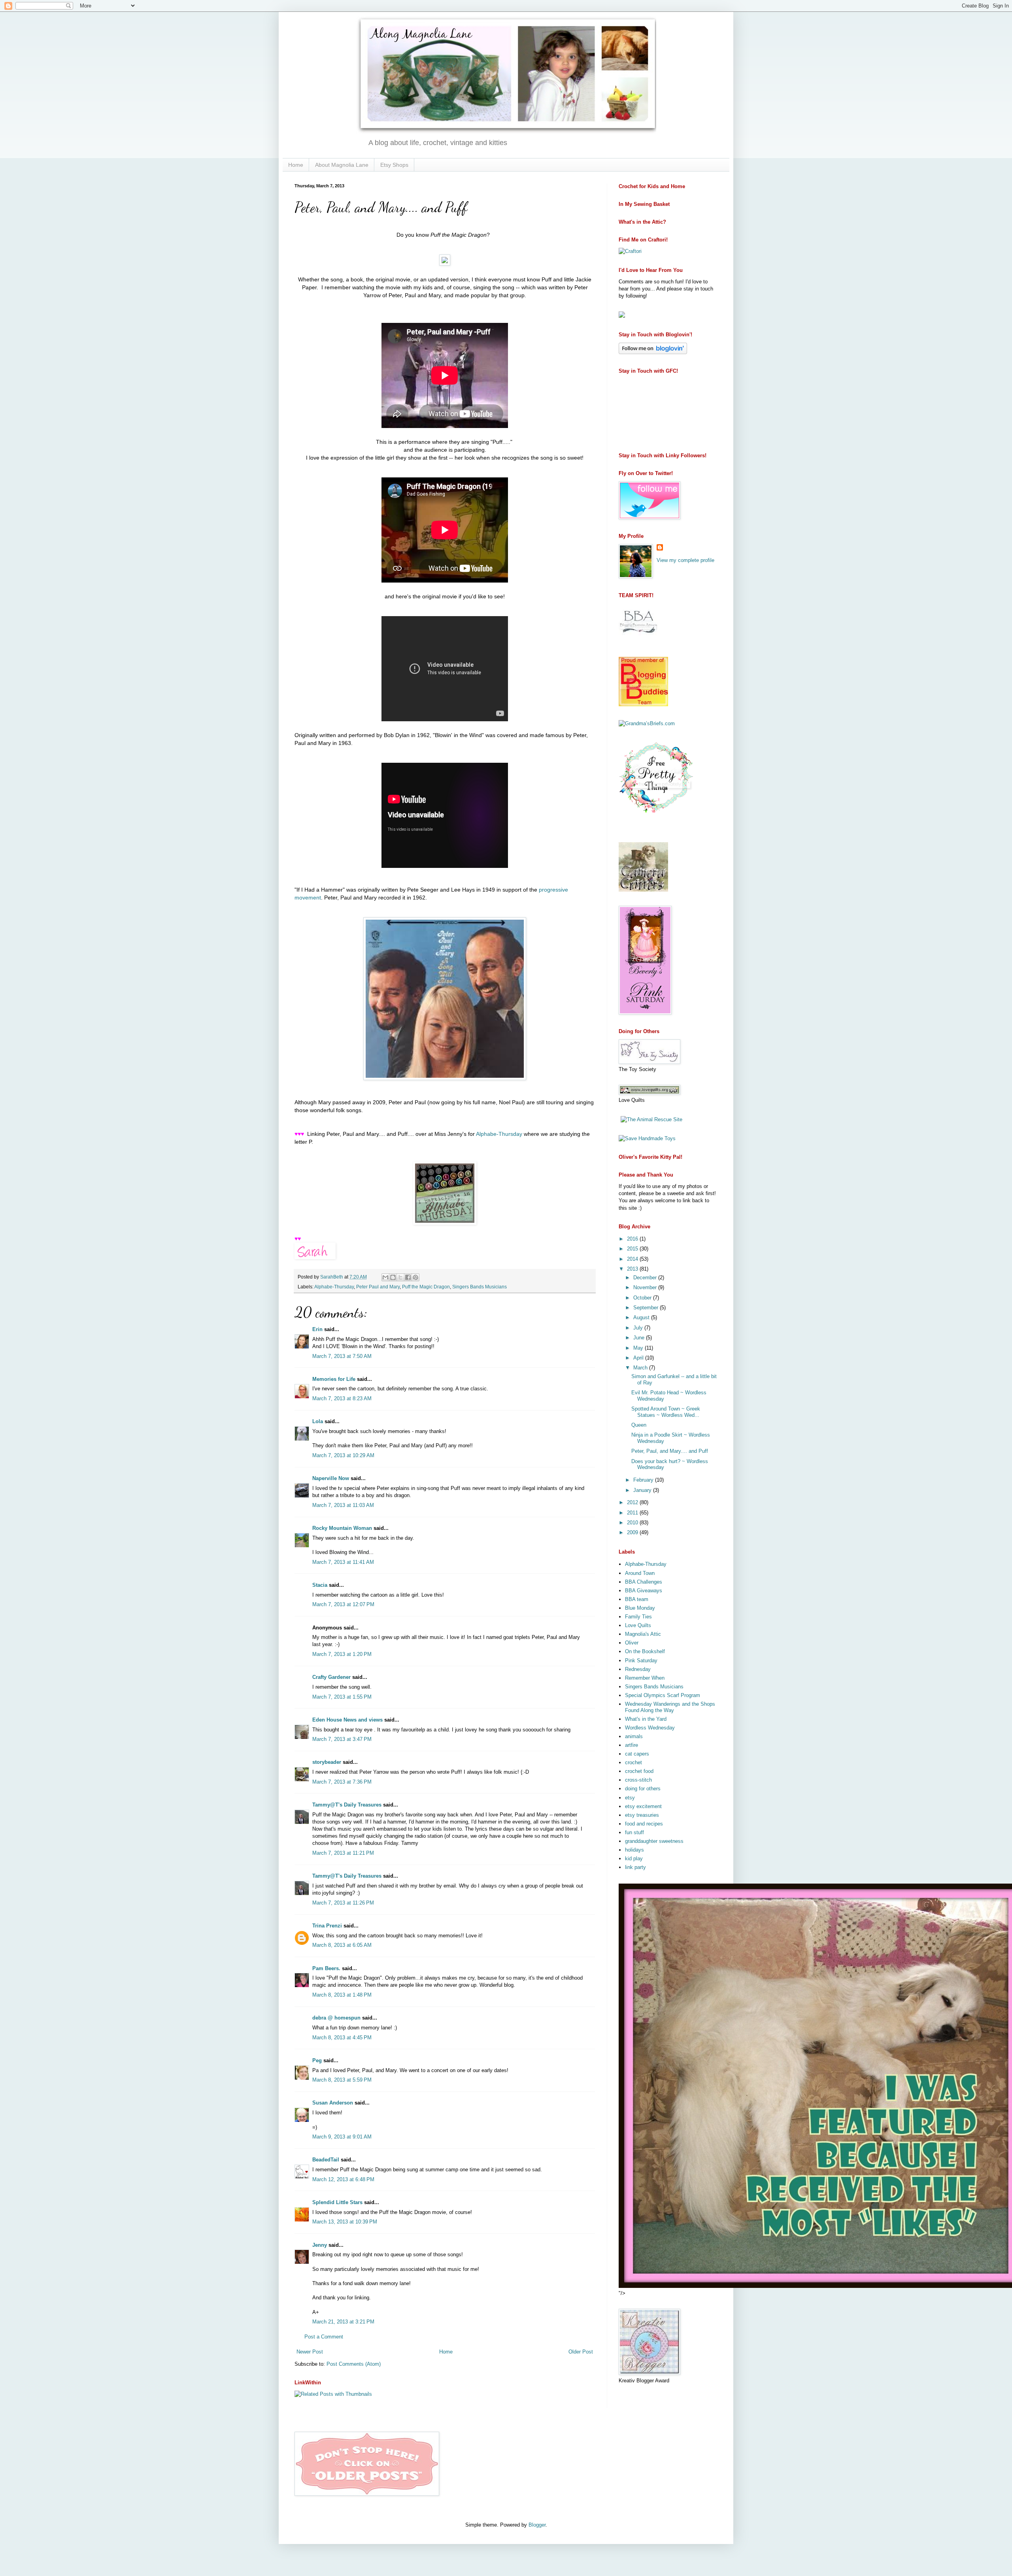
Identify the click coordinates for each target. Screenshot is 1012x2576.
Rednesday (638, 1669)
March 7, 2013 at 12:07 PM (343, 1604)
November (646, 1287)
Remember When (645, 1678)
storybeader (327, 1762)
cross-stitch (638, 1780)
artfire (632, 1745)
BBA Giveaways (644, 1591)
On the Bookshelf (645, 1651)
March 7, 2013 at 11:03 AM (343, 1505)
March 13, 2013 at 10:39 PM (345, 2222)
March (641, 1368)
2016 (633, 1239)
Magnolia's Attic (643, 1634)
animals (634, 1736)
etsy (630, 1798)
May (639, 1348)
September (647, 1308)
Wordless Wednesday (650, 1728)
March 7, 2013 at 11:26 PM (343, 1903)
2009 (633, 1532)
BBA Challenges (644, 1582)
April (639, 1358)
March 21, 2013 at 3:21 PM (343, 2322)
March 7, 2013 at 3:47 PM (342, 1739)
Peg (317, 2060)
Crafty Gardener (331, 1677)
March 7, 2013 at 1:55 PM (342, 1697)
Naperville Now (331, 1478)
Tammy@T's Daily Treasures (347, 1805)
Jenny (320, 2245)
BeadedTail (326, 2160)
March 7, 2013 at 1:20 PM (342, 1654)
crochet (633, 1762)
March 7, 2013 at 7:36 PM (342, 1782)
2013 (633, 1269)
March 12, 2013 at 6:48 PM (343, 2179)
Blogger (537, 2525)
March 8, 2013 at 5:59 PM (342, 2080)
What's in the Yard (646, 1719)
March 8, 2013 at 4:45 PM (342, 2038)
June (640, 1338)
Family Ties (638, 1617)
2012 (633, 1502)
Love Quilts (638, 1625)
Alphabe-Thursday (499, 1134)
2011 (633, 1513)
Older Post (581, 2352)
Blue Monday (640, 1608)
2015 (633, 1249)
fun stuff (634, 1832)
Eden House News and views (347, 1720)
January (643, 1490)
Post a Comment (324, 2337)
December (646, 1278)
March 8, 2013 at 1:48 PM (342, 1995)
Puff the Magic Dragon (426, 1287)
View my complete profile (685, 560)
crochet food (639, 1771)
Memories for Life (334, 1379)
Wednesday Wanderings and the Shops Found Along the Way (670, 1707)
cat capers (637, 1754)
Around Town (640, 1573)
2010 (633, 1523)
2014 (633, 1259)
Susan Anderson (333, 2103)
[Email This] (385, 1277)
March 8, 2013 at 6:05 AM (342, 1945)
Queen (639, 1425)
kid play (634, 1858)
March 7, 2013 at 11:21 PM (343, 1853)
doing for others (643, 1789)
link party (635, 1867)
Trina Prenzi (327, 1926)
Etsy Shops (394, 165)
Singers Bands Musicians (480, 1287)
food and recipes (644, 1824)
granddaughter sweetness (654, 1841)
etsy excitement (643, 1806)
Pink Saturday (641, 1660)
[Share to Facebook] (408, 1277)
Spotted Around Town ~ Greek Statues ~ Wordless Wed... (666, 1412)
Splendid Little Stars (337, 2202)
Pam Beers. (326, 1968)
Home (296, 165)
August (642, 1317)
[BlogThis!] (393, 1277)
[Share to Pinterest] (415, 1277)
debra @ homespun (336, 2018)
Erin (318, 1329)
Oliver (632, 1643)
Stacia (320, 1585)
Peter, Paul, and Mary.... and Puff (670, 1451)
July (639, 1328)
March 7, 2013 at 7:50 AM (342, 1356)
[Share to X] (400, 1277)
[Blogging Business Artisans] (638, 641)
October (643, 1298)
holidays (634, 1850)
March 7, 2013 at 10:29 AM (343, 1455)
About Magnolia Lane (342, 165)
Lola (318, 1421)
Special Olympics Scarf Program (663, 1695)
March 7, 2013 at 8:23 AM (342, 1398)
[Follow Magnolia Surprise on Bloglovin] (653, 352)
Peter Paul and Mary (378, 1287)
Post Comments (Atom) (354, 2364)
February (644, 1480)
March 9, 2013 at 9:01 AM (342, 2137)
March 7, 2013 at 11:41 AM (343, 1562)
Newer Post (310, 2352)
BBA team (637, 1599)
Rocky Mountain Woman (342, 1528)
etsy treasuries (642, 1815)
